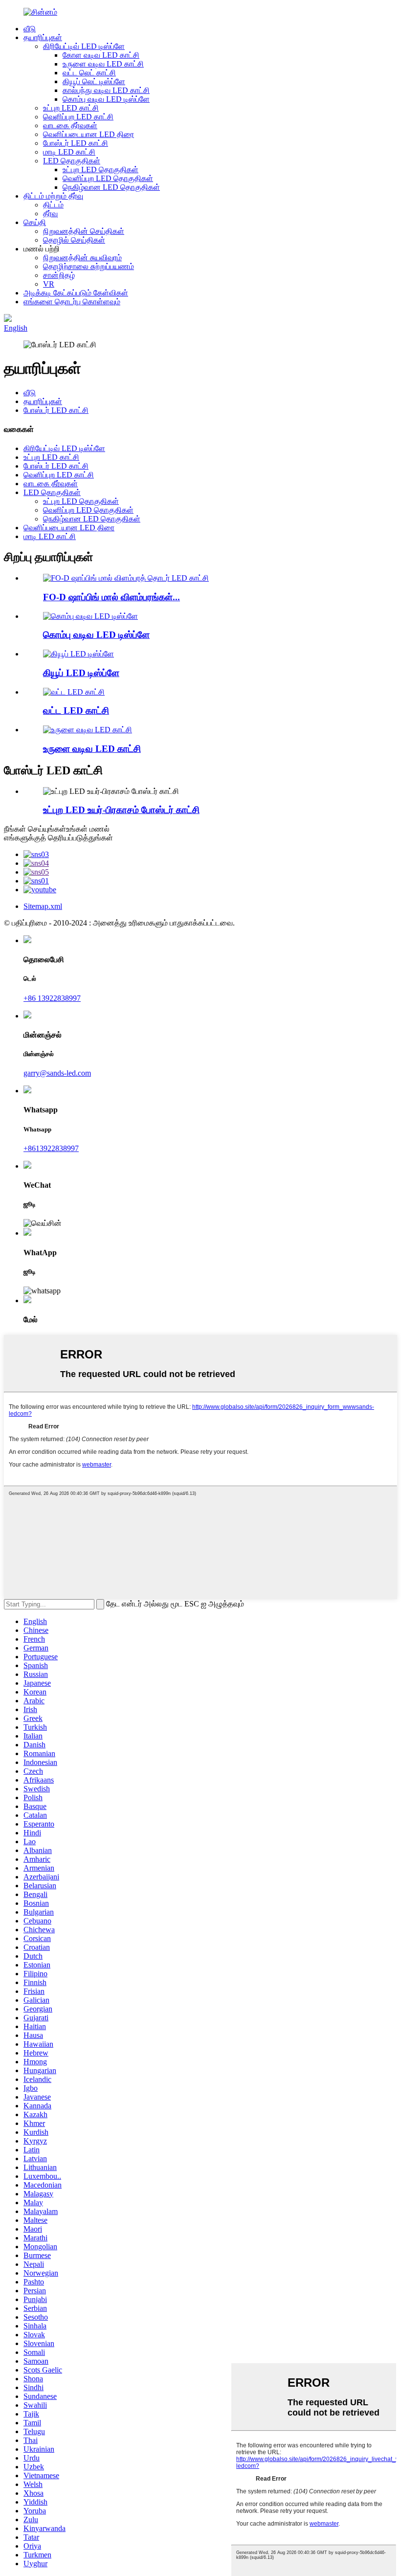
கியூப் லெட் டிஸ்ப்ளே (94, 81)
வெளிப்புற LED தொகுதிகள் (108, 178)
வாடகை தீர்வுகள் (70, 125)
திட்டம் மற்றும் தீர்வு (53, 196)
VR (49, 284)
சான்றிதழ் (59, 275)
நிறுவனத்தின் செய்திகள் (84, 231)
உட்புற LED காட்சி (71, 108)
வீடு (30, 29)
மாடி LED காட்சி (69, 152)
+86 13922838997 (52, 998)
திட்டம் (53, 205)
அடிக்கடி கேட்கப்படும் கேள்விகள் (76, 293)
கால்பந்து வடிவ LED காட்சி (106, 90)
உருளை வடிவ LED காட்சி (103, 64)
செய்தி (35, 222)
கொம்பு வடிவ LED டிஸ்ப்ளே (106, 99)
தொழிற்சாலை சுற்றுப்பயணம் (89, 266)
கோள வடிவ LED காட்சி (101, 55)
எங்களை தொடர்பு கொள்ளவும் (72, 302)
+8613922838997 (51, 1148)
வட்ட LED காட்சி (76, 711)
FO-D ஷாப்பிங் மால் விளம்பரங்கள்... (111, 597)
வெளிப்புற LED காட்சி (78, 117)
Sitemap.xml (43, 906)
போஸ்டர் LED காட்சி (76, 143)
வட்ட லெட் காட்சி (89, 73)
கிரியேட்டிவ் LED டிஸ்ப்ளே (84, 46)
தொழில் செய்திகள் (74, 240)
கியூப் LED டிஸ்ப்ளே (81, 673)
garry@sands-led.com (57, 1073)
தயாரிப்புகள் (43, 37)
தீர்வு (50, 214)
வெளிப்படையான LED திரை (89, 134)
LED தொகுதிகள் (72, 161)
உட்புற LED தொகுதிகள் (100, 169)
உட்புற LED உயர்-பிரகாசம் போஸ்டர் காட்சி (121, 810)
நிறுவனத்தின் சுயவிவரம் (82, 258)
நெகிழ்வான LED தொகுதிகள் (111, 187)
